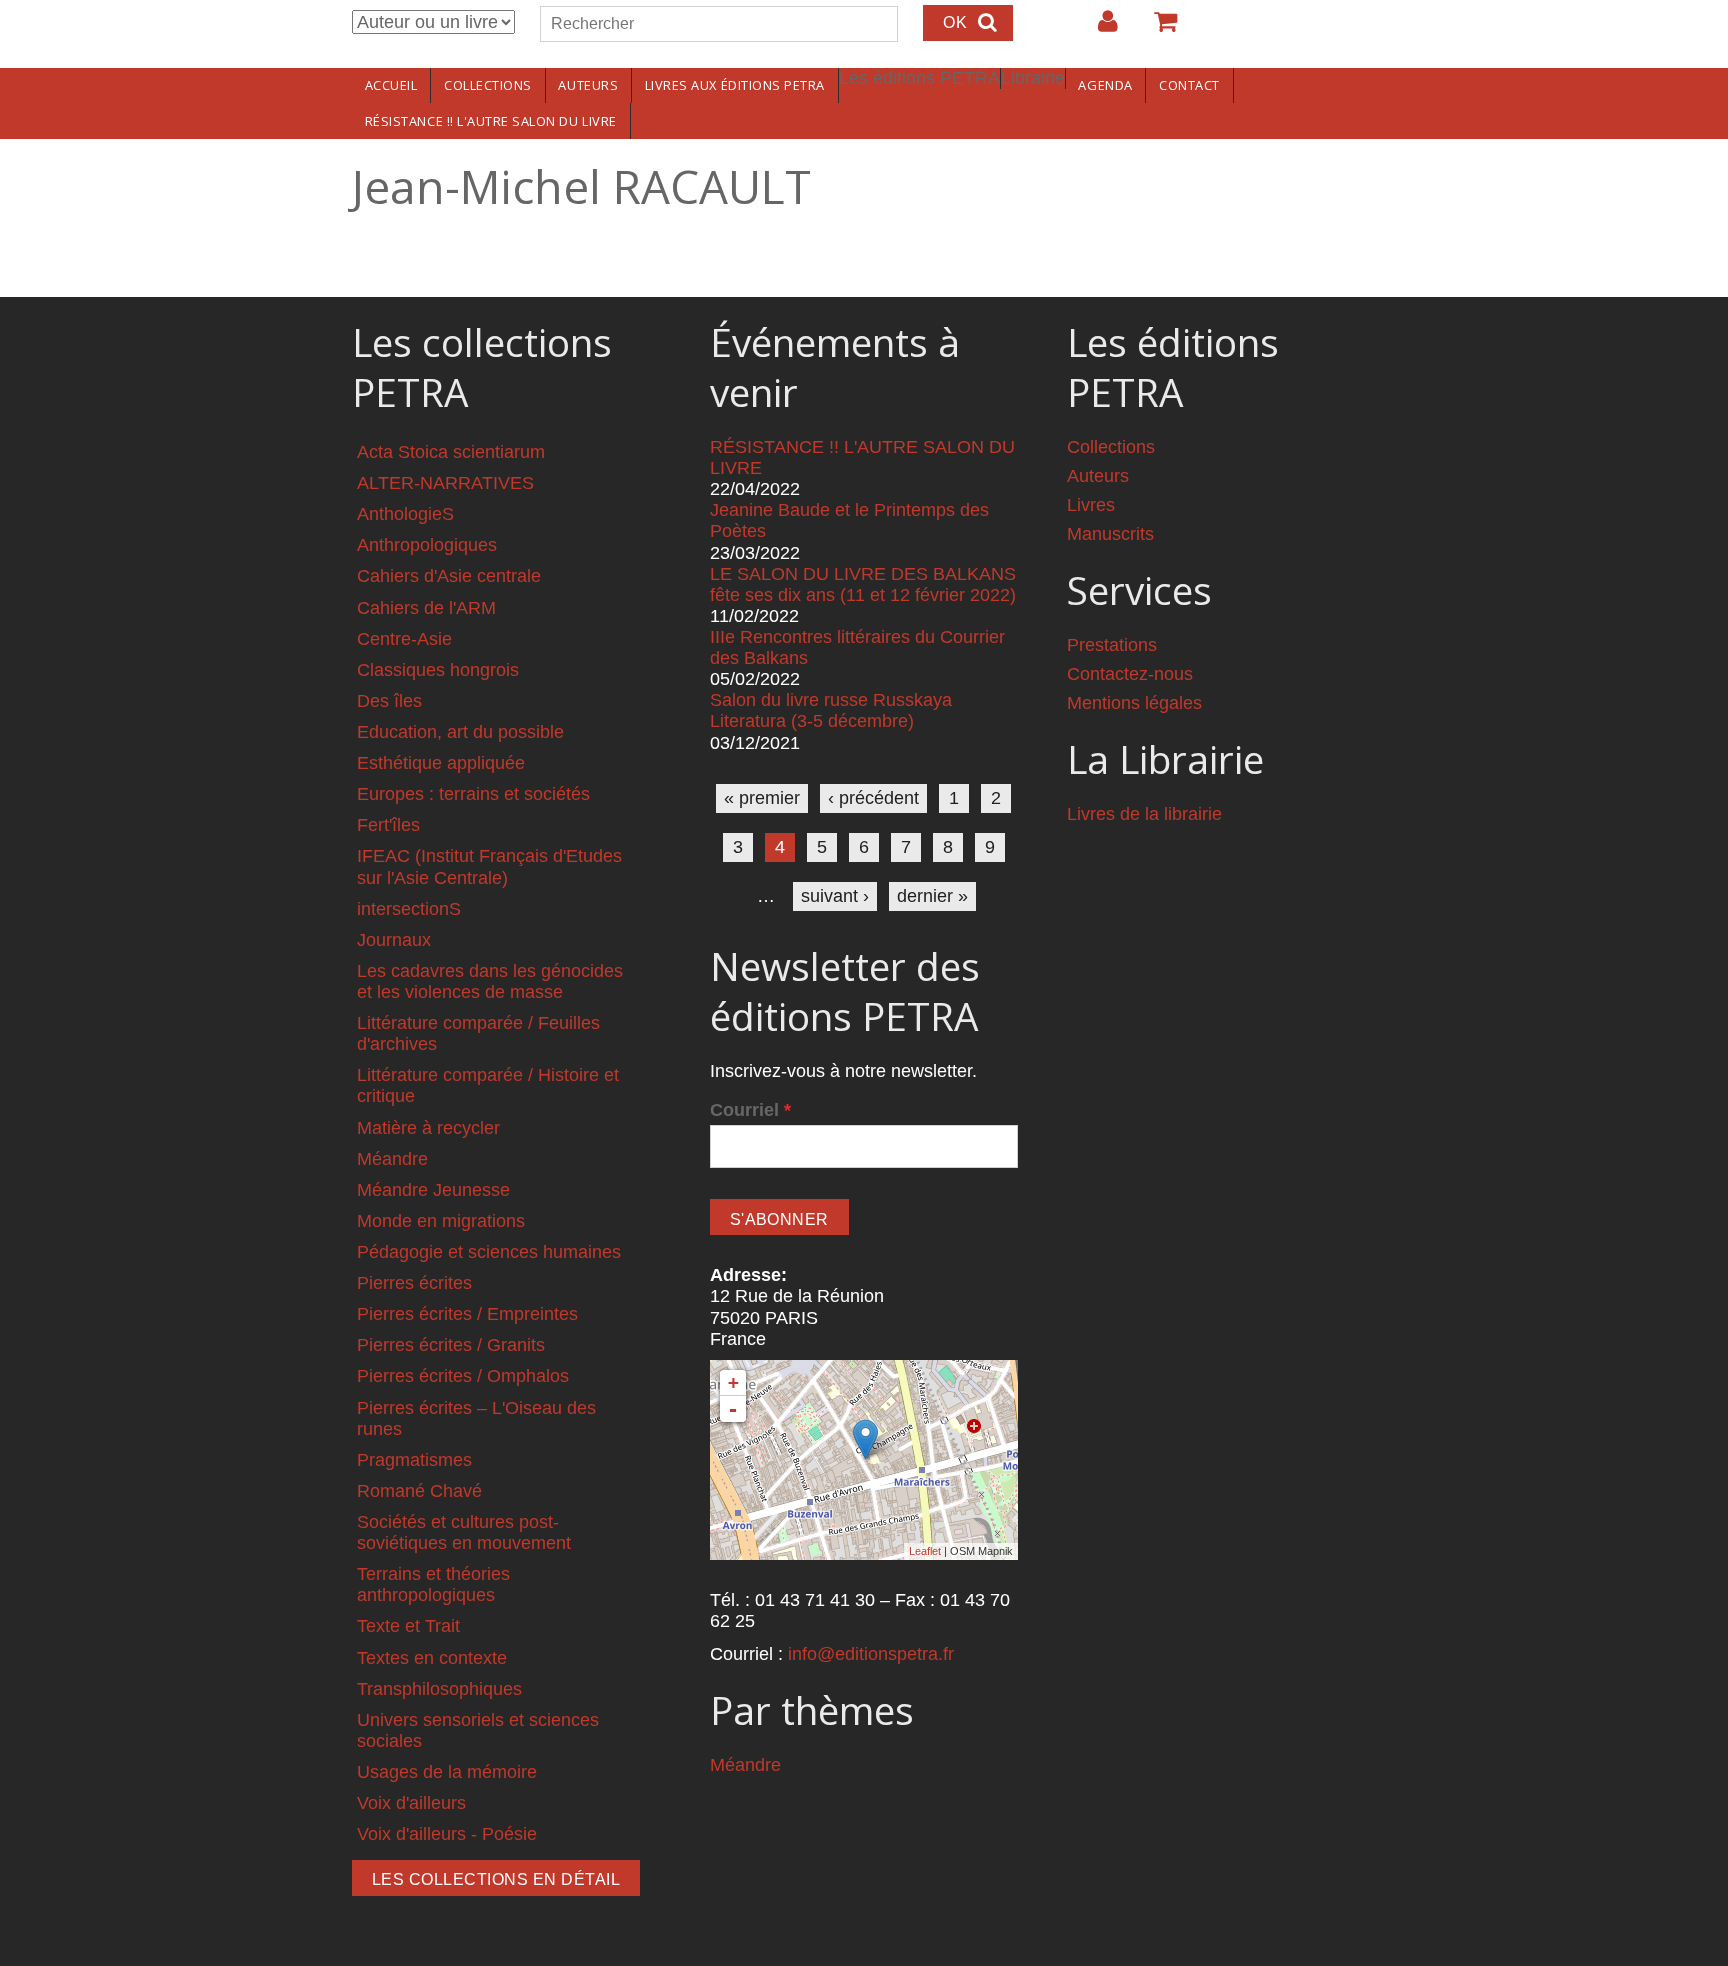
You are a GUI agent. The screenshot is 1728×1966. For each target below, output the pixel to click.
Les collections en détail (496, 1879)
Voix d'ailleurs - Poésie (447, 1834)
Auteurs (588, 85)
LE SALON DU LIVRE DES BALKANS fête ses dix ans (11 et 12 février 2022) (863, 584)
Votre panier (1157, 29)
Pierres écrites (414, 1283)
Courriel (750, 1110)
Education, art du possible (460, 732)
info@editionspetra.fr (871, 1654)
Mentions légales (1134, 703)
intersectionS (409, 909)
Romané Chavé (419, 1491)
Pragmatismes (414, 1460)
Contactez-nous (1130, 674)
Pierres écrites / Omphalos (463, 1376)
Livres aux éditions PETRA (735, 85)
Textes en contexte (432, 1658)
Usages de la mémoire (447, 1772)
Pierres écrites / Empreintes (467, 1314)
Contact (1189, 85)
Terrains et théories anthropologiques (433, 1584)
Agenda (1105, 85)
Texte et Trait (408, 1626)
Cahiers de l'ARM (426, 608)
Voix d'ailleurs (411, 1803)
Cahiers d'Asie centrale (449, 576)
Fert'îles (388, 825)
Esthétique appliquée (441, 763)
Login (1098, 29)
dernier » (932, 896)
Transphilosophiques (439, 1689)
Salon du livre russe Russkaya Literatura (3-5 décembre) (831, 710)
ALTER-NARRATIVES (445, 483)
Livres (1091, 505)
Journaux (394, 940)
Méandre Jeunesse (433, 1190)
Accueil (391, 85)
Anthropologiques (427, 545)
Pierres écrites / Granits (451, 1345)
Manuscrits (1110, 534)
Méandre (392, 1159)
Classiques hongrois (438, 670)
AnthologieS (405, 514)
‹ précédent (873, 798)
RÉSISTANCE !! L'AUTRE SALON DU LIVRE (491, 121)
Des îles (389, 701)
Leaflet (925, 1551)
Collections (488, 85)
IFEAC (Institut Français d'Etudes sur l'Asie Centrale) (489, 866)
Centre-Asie (404, 639)
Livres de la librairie (1144, 814)
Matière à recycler (428, 1128)
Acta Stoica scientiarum (451, 452)
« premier (762, 798)
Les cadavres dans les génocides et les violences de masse (490, 981)
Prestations (1112, 645)
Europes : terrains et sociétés (473, 794)
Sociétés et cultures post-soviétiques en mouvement (464, 1532)
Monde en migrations (441, 1221)
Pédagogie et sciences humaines (489, 1252)
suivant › (835, 896)
